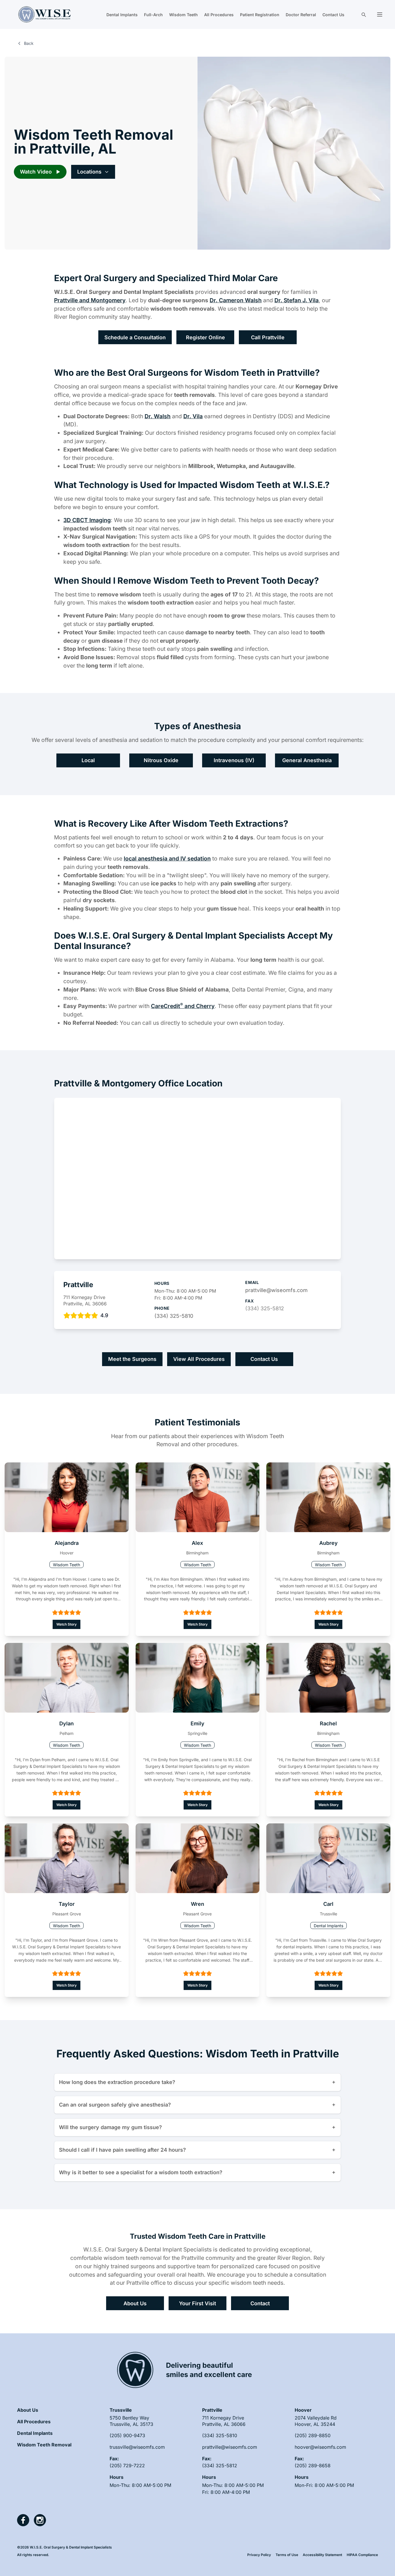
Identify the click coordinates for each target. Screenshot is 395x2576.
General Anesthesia (307, 760)
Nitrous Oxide (161, 760)
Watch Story (67, 1624)
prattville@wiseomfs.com (276, 1290)
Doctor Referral (301, 15)
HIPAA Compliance (362, 2555)
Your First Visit (197, 2303)
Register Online (205, 337)
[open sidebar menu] (380, 14)
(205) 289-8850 (313, 2435)
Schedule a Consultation (135, 337)
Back (29, 43)
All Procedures (219, 15)
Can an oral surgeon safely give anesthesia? (115, 2105)
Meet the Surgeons (132, 1359)
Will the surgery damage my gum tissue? (110, 2127)
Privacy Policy (259, 2555)
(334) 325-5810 (174, 1316)
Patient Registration (260, 15)
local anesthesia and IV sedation (167, 858)
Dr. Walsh (158, 416)
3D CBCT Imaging (87, 520)
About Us (135, 2303)
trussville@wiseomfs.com (137, 2447)
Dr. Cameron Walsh (236, 300)
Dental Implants (122, 15)
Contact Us (333, 15)
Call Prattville (268, 337)
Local (88, 760)
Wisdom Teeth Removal (44, 2445)
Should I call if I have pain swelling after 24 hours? (122, 2150)
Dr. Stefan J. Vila (297, 300)
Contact (260, 2303)
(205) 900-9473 (127, 2435)
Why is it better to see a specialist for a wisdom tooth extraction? (141, 2172)
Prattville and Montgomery (90, 300)
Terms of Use (287, 2555)
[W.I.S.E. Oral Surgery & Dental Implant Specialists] (45, 14)
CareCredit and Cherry (183, 1006)
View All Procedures (199, 1359)
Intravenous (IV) (234, 760)
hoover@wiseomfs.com (320, 2447)
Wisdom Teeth (183, 15)
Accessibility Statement (322, 2555)
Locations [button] (89, 172)
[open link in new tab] (23, 2520)
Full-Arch (153, 15)
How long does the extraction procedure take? (117, 2082)
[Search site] (363, 14)
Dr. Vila (193, 416)
